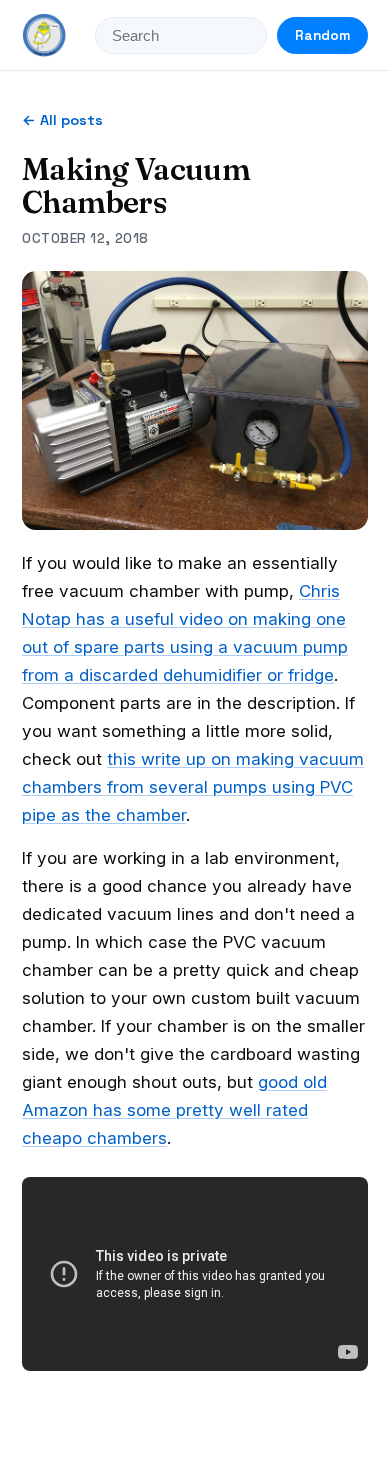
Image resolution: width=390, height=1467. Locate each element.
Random (322, 35)
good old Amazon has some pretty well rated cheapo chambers (174, 1110)
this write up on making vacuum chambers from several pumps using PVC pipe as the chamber (193, 787)
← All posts (62, 120)
